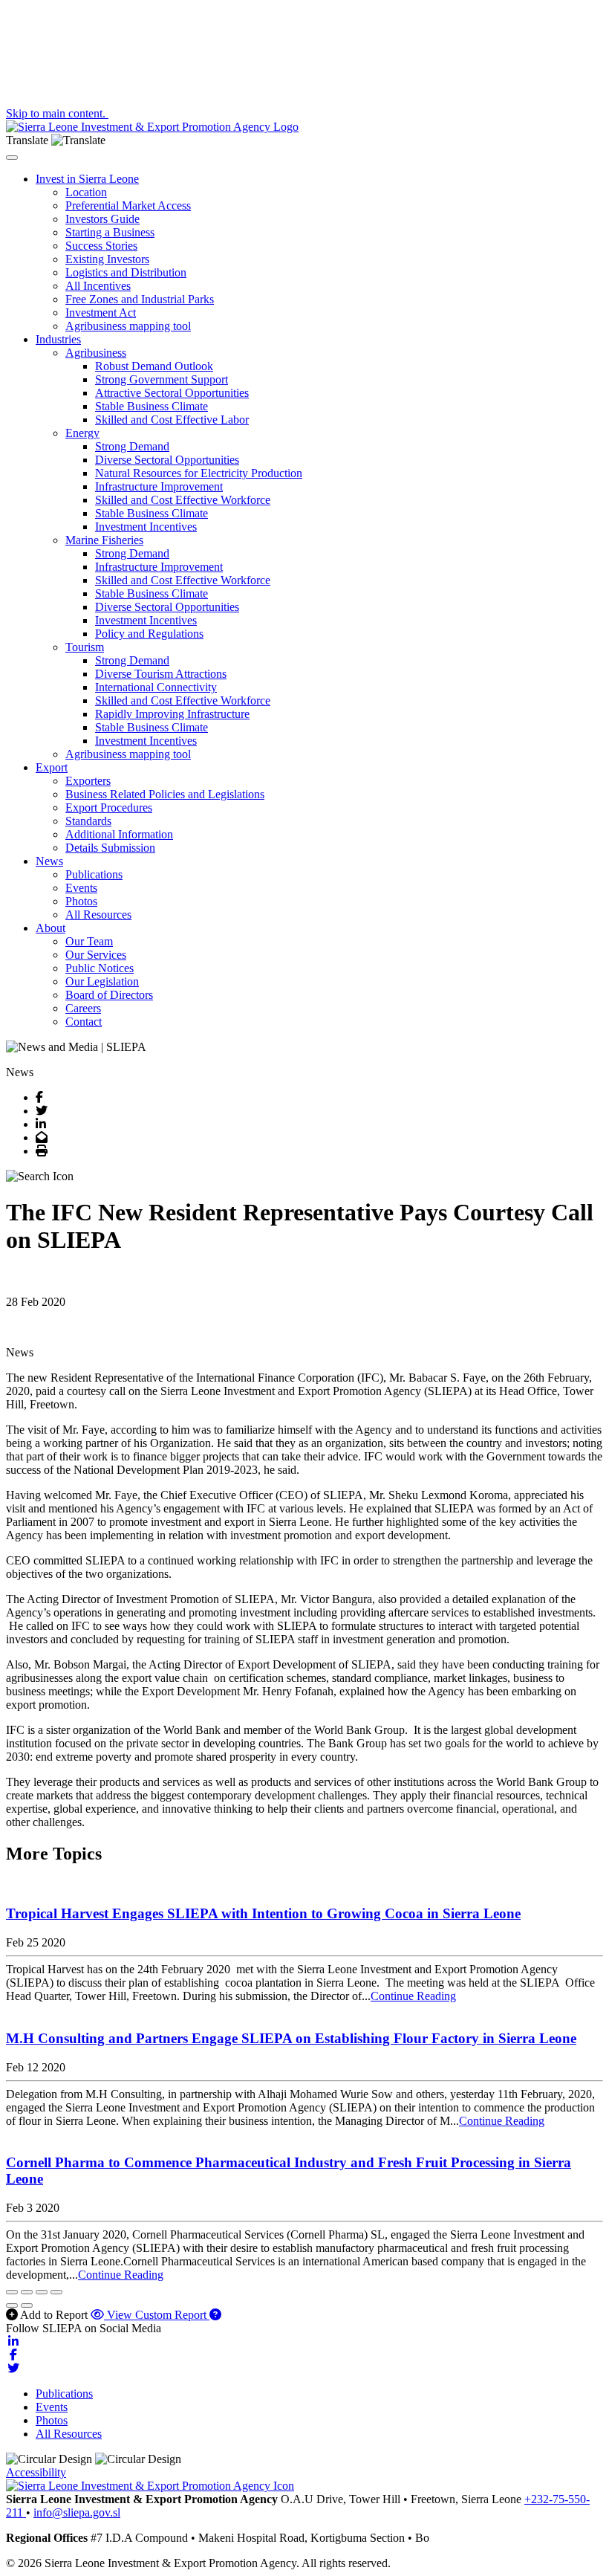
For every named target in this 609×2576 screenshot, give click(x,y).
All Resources (98, 915)
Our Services (96, 955)
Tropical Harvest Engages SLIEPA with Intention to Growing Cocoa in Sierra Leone (263, 1913)
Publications (94, 874)
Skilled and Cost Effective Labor (172, 420)
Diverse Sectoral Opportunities (167, 460)
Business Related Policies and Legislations (165, 794)
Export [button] (52, 767)
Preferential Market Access (128, 206)
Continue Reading (413, 1996)
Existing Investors (107, 259)
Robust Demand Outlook (154, 366)
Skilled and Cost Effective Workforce (183, 500)
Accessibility (36, 2472)
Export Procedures (109, 808)
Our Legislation (102, 981)
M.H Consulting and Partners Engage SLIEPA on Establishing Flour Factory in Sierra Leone (291, 2038)
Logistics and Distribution (126, 272)
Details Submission (110, 848)
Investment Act (101, 313)
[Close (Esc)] (12, 2292)
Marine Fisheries (104, 540)
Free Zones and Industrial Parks (140, 299)
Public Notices (100, 968)
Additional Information (119, 834)
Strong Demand (132, 446)
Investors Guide (102, 219)
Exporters (88, 781)
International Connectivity (156, 687)
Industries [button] (58, 339)
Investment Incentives (146, 527)
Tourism (85, 647)
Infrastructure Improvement (159, 486)
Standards (88, 821)
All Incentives (98, 286)
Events (81, 888)
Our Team (89, 941)
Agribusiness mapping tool (128, 326)
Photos (81, 901)
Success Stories (101, 246)
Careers (83, 1008)
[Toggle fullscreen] (42, 2292)
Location (86, 192)
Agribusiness (96, 353)
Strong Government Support (162, 379)
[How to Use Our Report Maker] (215, 2315)
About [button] (51, 928)
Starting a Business (110, 232)
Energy (82, 433)
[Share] (27, 2292)
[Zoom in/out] (56, 2292)
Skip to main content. (57, 113)
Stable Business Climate (152, 406)
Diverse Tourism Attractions (161, 674)
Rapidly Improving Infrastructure (172, 714)
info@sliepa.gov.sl (77, 2512)
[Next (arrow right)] (27, 2305)
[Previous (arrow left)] (12, 2305)
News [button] (49, 861)
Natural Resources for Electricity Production (199, 473)
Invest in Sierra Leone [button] (87, 179)
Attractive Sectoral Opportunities (172, 393)
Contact (84, 1022)
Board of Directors (109, 995)
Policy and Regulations (149, 634)
